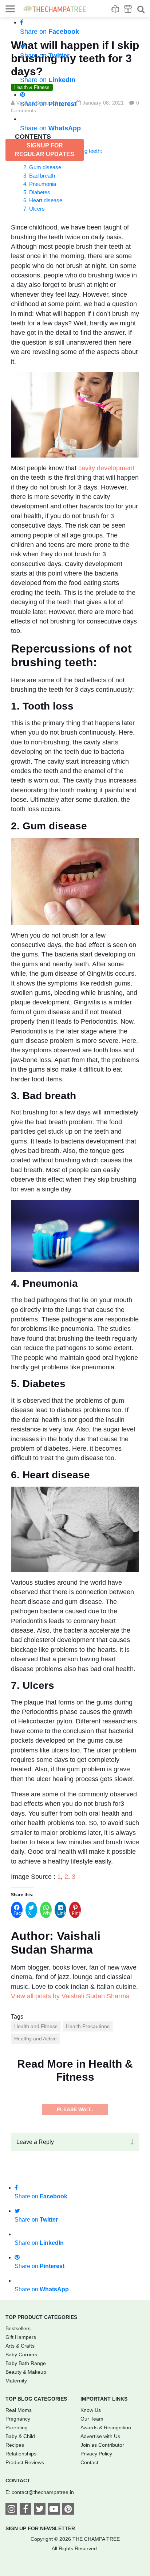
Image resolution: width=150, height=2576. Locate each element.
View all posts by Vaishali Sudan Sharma (70, 1996)
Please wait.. (75, 2109)
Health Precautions (88, 2026)
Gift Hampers (21, 2337)
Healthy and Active (35, 2039)
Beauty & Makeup (26, 2372)
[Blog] (115, 9)
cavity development (106, 468)
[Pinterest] (68, 2510)
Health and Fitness (36, 2026)
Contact (89, 2462)
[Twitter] (40, 2510)
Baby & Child (20, 2436)
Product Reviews (25, 2462)
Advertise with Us (100, 2436)
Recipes (15, 2445)
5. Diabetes (37, 192)
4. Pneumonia (40, 184)
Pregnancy (18, 2419)
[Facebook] (25, 2510)
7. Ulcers (34, 209)
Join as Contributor (102, 2445)
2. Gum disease (42, 167)
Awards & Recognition (106, 2427)
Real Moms (19, 2410)
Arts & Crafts (20, 2346)
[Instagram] (11, 2510)
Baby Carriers (21, 2354)
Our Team (92, 2419)
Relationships (21, 2454)
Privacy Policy (96, 2454)
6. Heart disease (43, 200)
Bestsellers (18, 2328)
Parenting (17, 2427)
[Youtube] (54, 2510)
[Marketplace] (128, 9)
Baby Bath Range (26, 2363)
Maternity (16, 2381)
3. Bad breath (39, 176)
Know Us (91, 2410)
